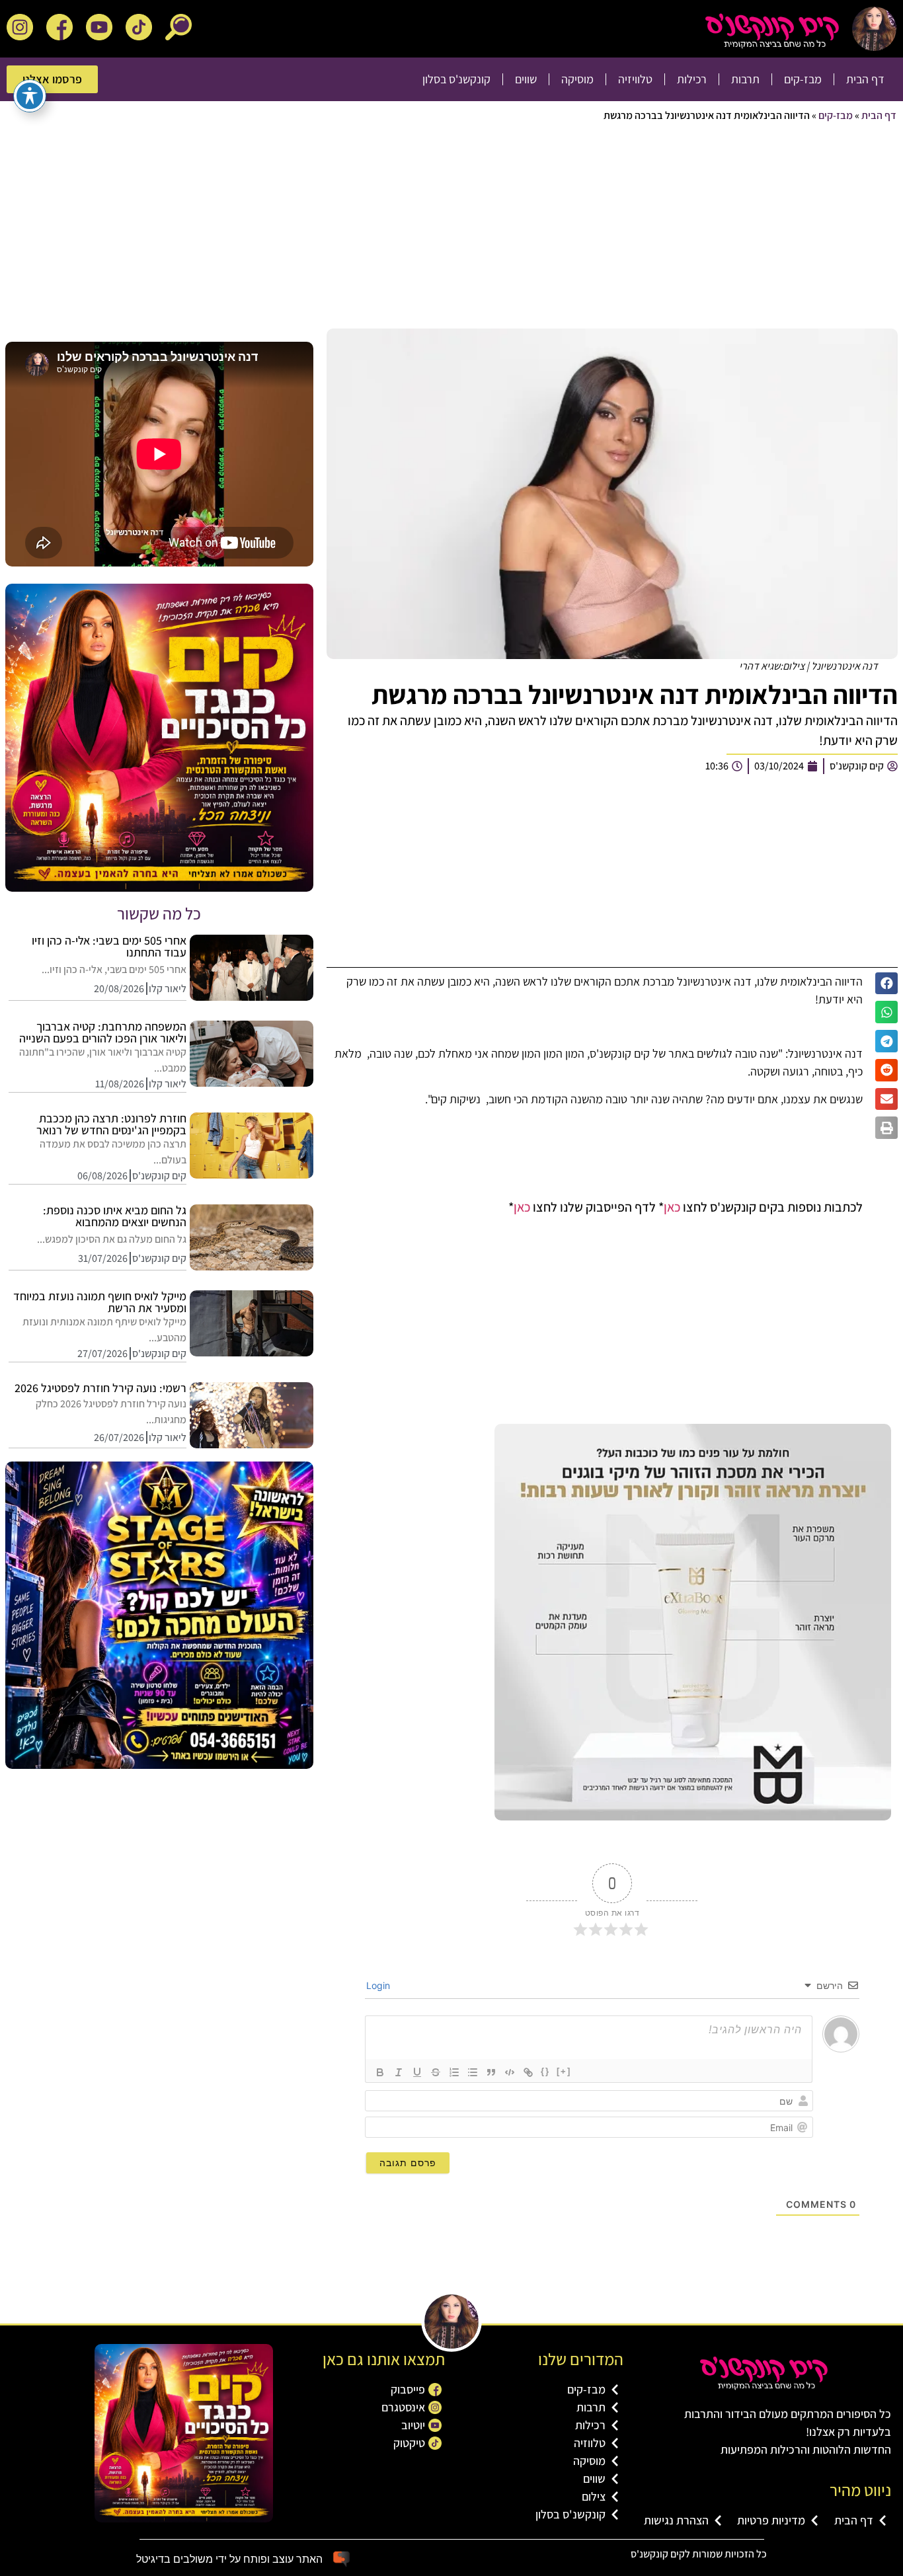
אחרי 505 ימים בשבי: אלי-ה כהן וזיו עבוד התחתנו (109, 946)
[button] (886, 984)
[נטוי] (399, 2072)
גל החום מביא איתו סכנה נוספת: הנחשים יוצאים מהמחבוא (115, 1216)
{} (545, 2071)
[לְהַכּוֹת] (436, 2072)
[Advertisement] (500, 229)
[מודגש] (380, 2072)
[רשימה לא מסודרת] (473, 2072)
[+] (564, 2071)
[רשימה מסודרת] (454, 2072)
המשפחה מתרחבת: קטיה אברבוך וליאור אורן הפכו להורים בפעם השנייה (103, 1032)
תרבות (745, 79)
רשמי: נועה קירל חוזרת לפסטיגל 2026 (100, 1388)
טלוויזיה (635, 79)
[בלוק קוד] (510, 2072)
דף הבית (865, 79)
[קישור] (528, 2072)
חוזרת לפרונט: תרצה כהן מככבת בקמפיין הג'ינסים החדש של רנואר (111, 1124)
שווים (526, 79)
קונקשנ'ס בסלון (456, 79)
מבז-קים (803, 79)
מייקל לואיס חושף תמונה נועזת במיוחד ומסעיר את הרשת (100, 1302)
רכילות (692, 79)
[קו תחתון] (417, 2072)
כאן (672, 1207)
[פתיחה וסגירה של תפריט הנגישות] (30, 96)
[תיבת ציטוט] (491, 2072)
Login (379, 1985)
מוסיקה (577, 79)
